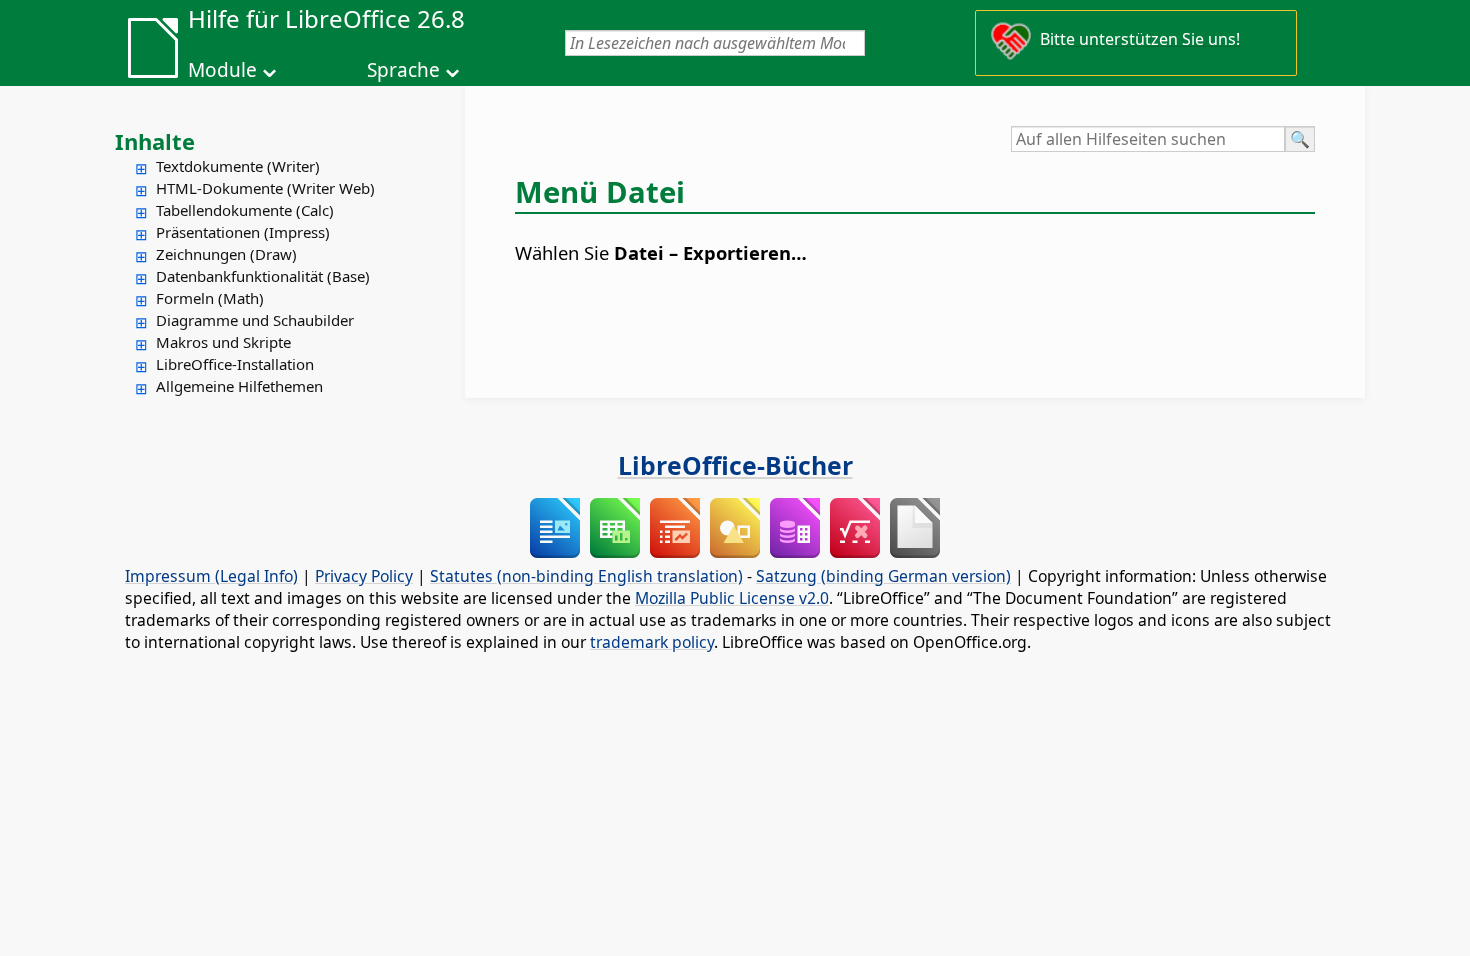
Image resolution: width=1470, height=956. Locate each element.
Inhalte (155, 141)
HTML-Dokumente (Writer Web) (265, 188)
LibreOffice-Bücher (735, 465)
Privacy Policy (364, 576)
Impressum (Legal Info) (211, 576)
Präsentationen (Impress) (243, 232)
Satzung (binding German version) (883, 576)
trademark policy (652, 642)
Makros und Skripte (223, 342)
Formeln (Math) (210, 298)
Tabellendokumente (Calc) (245, 210)
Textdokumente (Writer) (238, 166)
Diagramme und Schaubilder (255, 320)
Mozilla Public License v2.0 (732, 598)
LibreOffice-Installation (235, 364)
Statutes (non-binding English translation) (586, 576)
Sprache (403, 70)
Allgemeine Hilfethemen (239, 386)
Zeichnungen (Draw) (226, 254)
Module (222, 70)
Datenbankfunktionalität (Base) (263, 276)
